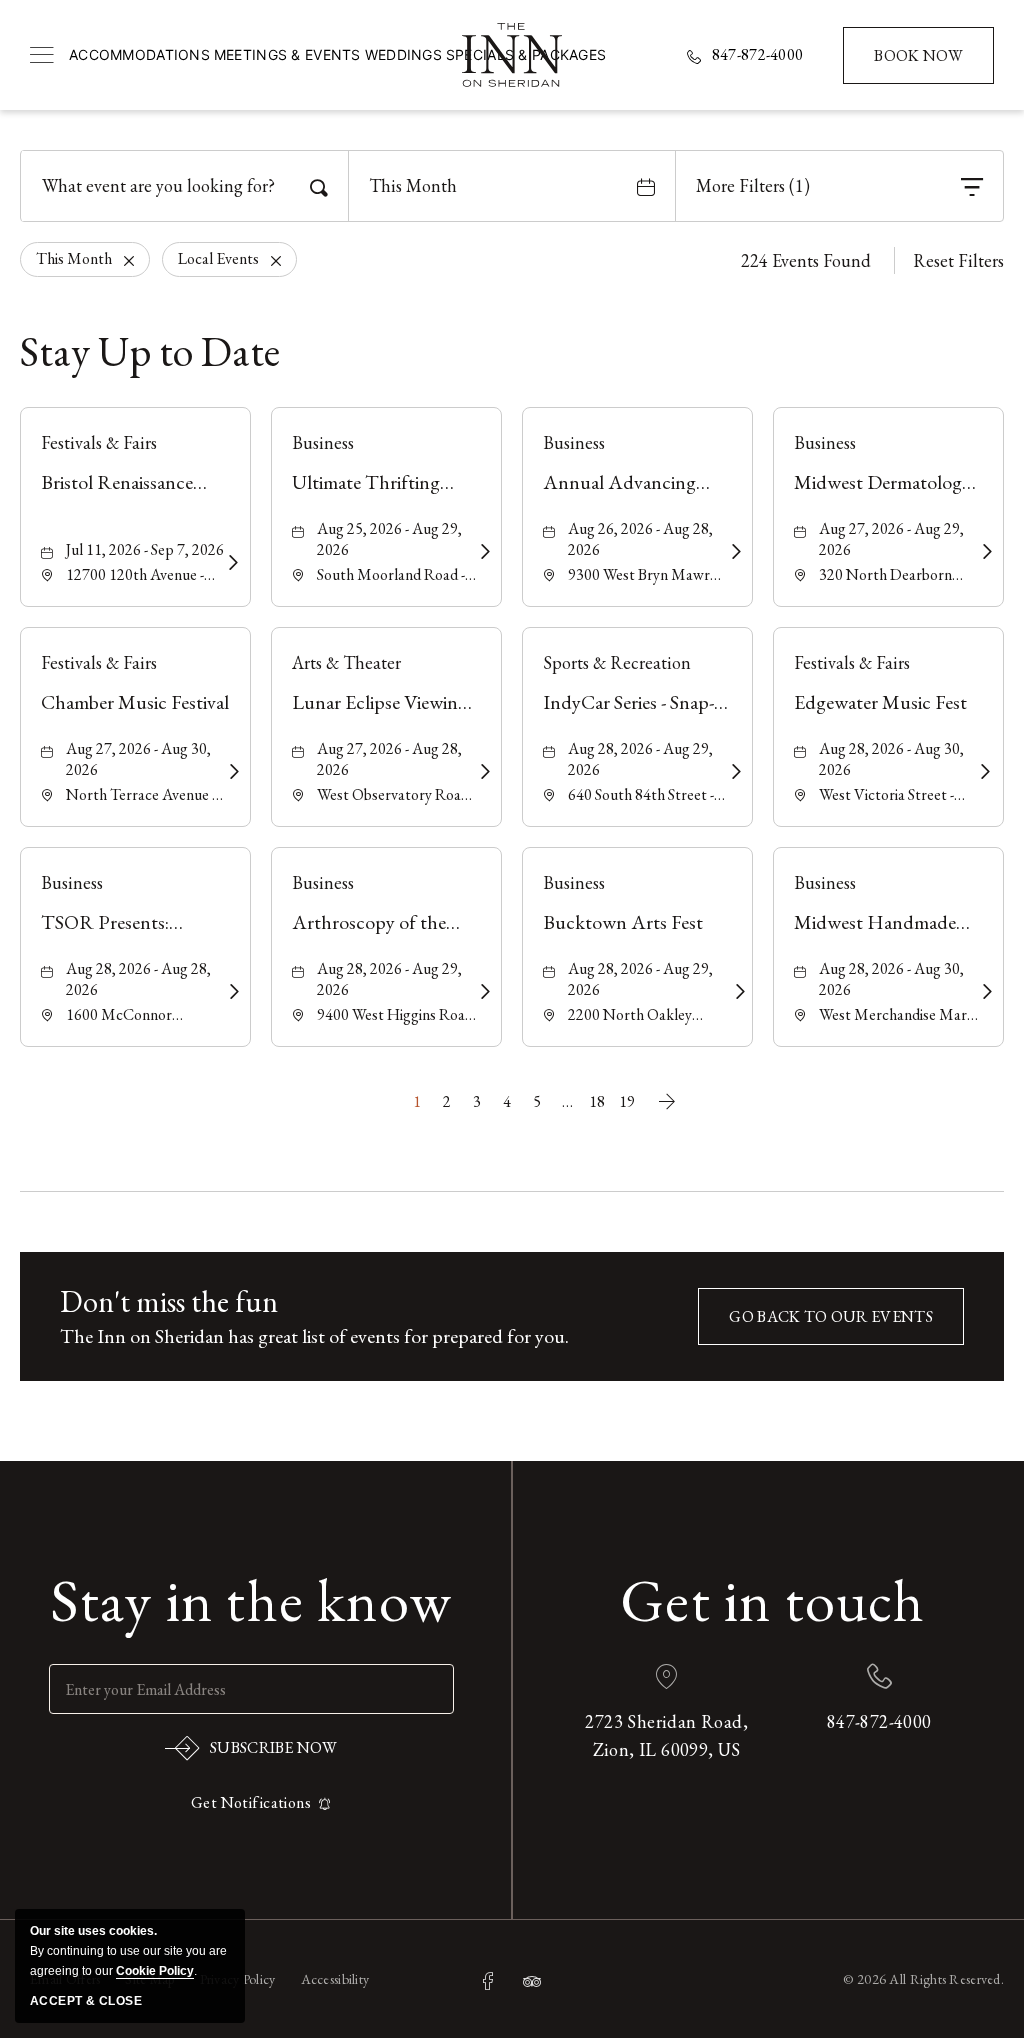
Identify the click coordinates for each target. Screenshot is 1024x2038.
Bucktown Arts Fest (623, 922)
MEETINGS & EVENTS (287, 54)
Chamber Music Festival (135, 702)
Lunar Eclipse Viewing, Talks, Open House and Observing (385, 702)
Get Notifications (251, 1802)
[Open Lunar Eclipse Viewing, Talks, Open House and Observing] (482, 772)
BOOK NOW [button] (920, 64)
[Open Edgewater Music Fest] (983, 772)
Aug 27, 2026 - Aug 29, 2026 (891, 539)
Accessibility (335, 1979)
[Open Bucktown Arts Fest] (735, 992)
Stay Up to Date (150, 352)
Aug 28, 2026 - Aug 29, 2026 (640, 759)
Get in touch (772, 1600)
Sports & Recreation (617, 662)
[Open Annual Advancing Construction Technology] (733, 552)
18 (597, 1101)
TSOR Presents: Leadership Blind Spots (132, 922)
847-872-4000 (758, 55)
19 (627, 1101)
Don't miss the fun (169, 1301)
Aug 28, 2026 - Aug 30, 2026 (891, 759)
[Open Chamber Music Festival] (231, 772)
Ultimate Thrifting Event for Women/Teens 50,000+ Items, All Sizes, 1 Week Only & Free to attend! (384, 482)
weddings (403, 54)
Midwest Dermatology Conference (882, 482)
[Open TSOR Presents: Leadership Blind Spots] (231, 992)
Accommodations (139, 54)
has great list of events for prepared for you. (314, 1336)
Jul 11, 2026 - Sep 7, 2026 (145, 549)
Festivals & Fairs (99, 442)
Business (323, 442)
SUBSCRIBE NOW (251, 1752)
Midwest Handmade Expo (875, 922)
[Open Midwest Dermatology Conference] (984, 552)
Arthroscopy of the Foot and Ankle (369, 922)
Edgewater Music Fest (880, 702)
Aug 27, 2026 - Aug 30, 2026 (138, 759)
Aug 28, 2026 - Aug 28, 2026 (138, 979)
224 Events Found (806, 260)
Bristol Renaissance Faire (117, 482)
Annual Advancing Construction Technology (619, 482)
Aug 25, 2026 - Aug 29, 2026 (389, 539)
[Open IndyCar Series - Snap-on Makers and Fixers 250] (733, 772)
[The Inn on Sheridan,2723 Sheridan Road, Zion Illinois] (512, 55)
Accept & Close (86, 2001)
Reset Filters (958, 260)
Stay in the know (251, 1600)
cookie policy (155, 1971)
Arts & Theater (346, 662)
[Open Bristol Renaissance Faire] (231, 563)
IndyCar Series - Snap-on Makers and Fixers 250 (628, 702)
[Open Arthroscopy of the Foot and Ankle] (482, 992)
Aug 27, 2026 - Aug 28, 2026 (389, 759)
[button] (831, 1316)
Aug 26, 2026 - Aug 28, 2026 (640, 539)
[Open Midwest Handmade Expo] (984, 992)
